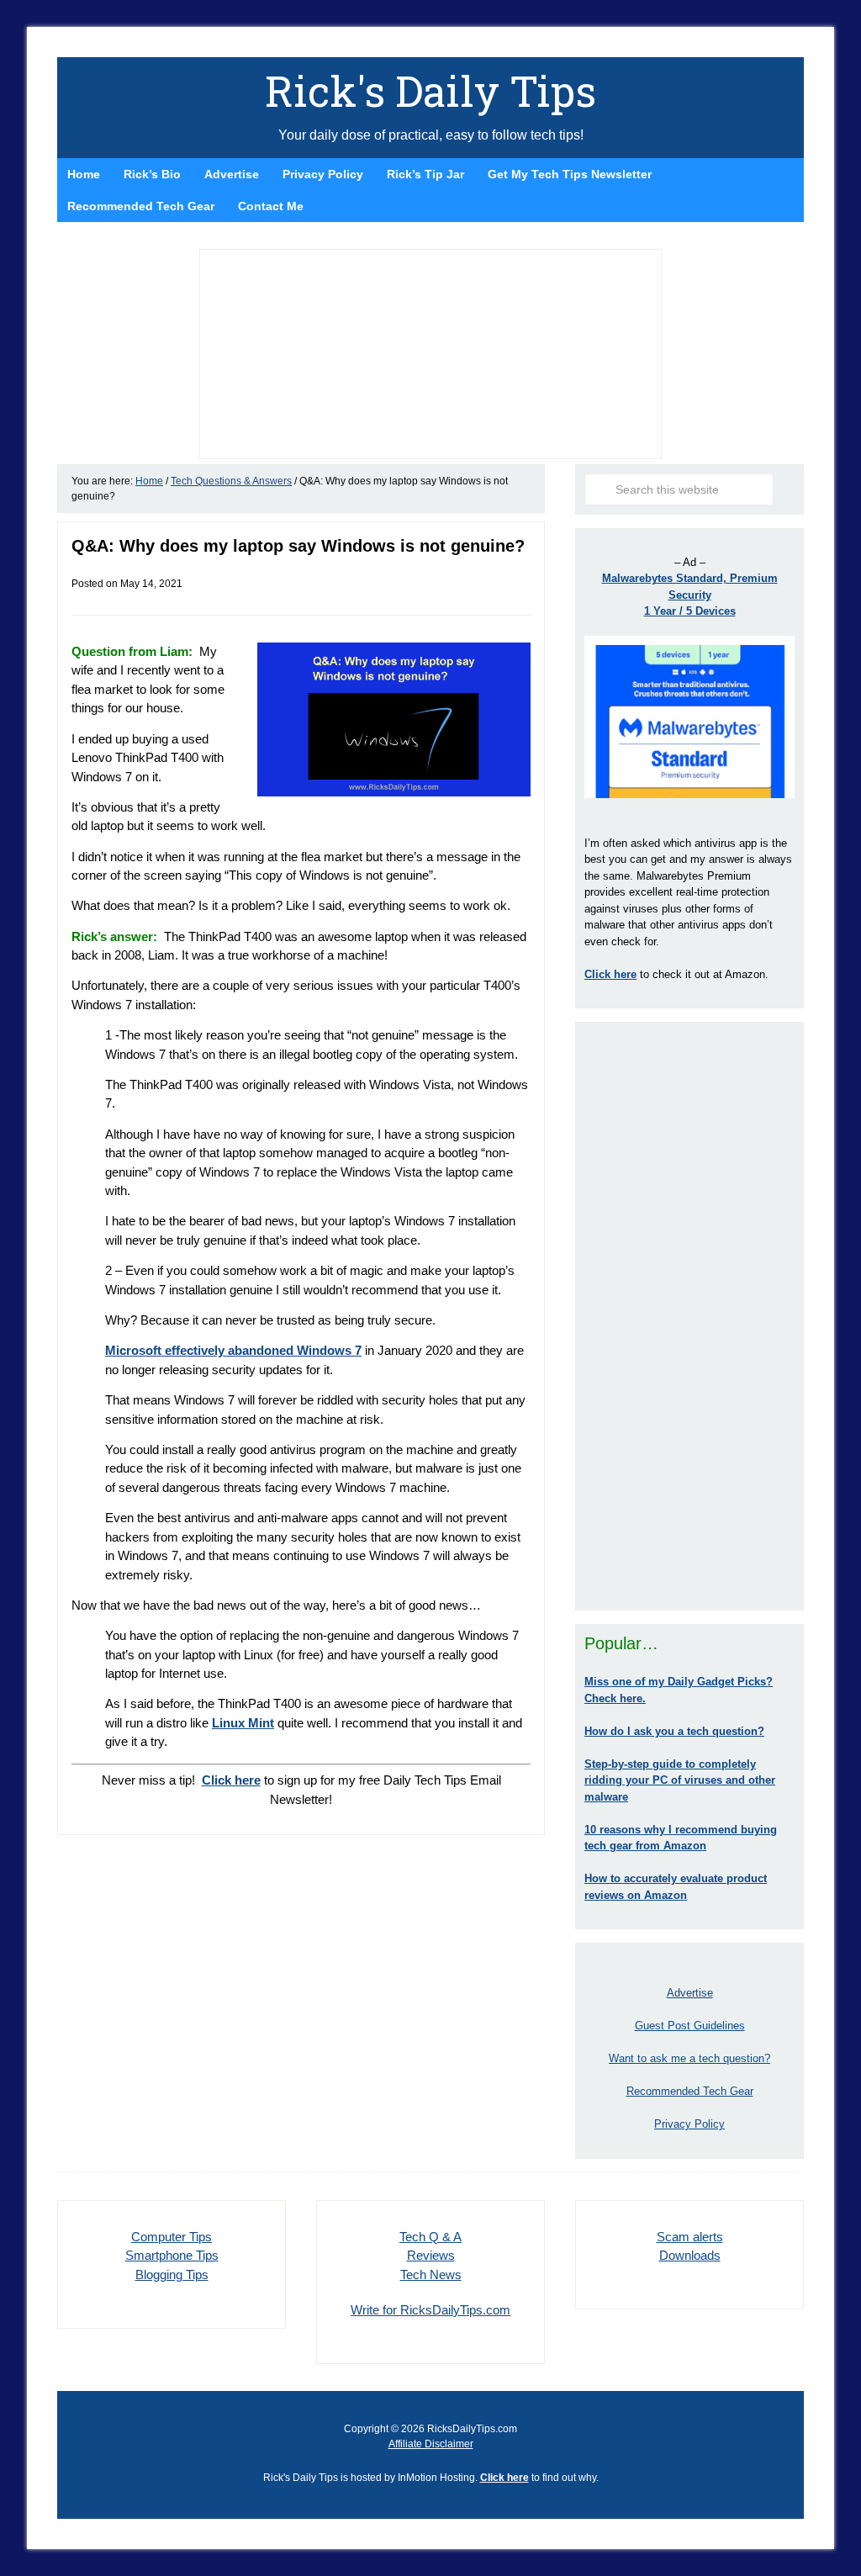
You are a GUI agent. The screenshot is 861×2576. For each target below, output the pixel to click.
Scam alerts (690, 2237)
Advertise (690, 1993)
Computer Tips (172, 2237)
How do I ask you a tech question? (674, 1731)
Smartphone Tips (172, 2255)
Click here (504, 2478)
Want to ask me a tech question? (689, 2058)
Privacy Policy (689, 2124)
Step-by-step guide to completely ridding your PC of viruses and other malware (680, 1780)
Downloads (690, 2255)
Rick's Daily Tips (430, 91)
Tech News (431, 2274)
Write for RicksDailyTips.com (430, 2310)
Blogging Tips (172, 2274)
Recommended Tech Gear (690, 2091)
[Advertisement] (689, 1316)
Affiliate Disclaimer (431, 2444)
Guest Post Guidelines (690, 2026)
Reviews (431, 2255)
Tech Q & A (430, 2237)
